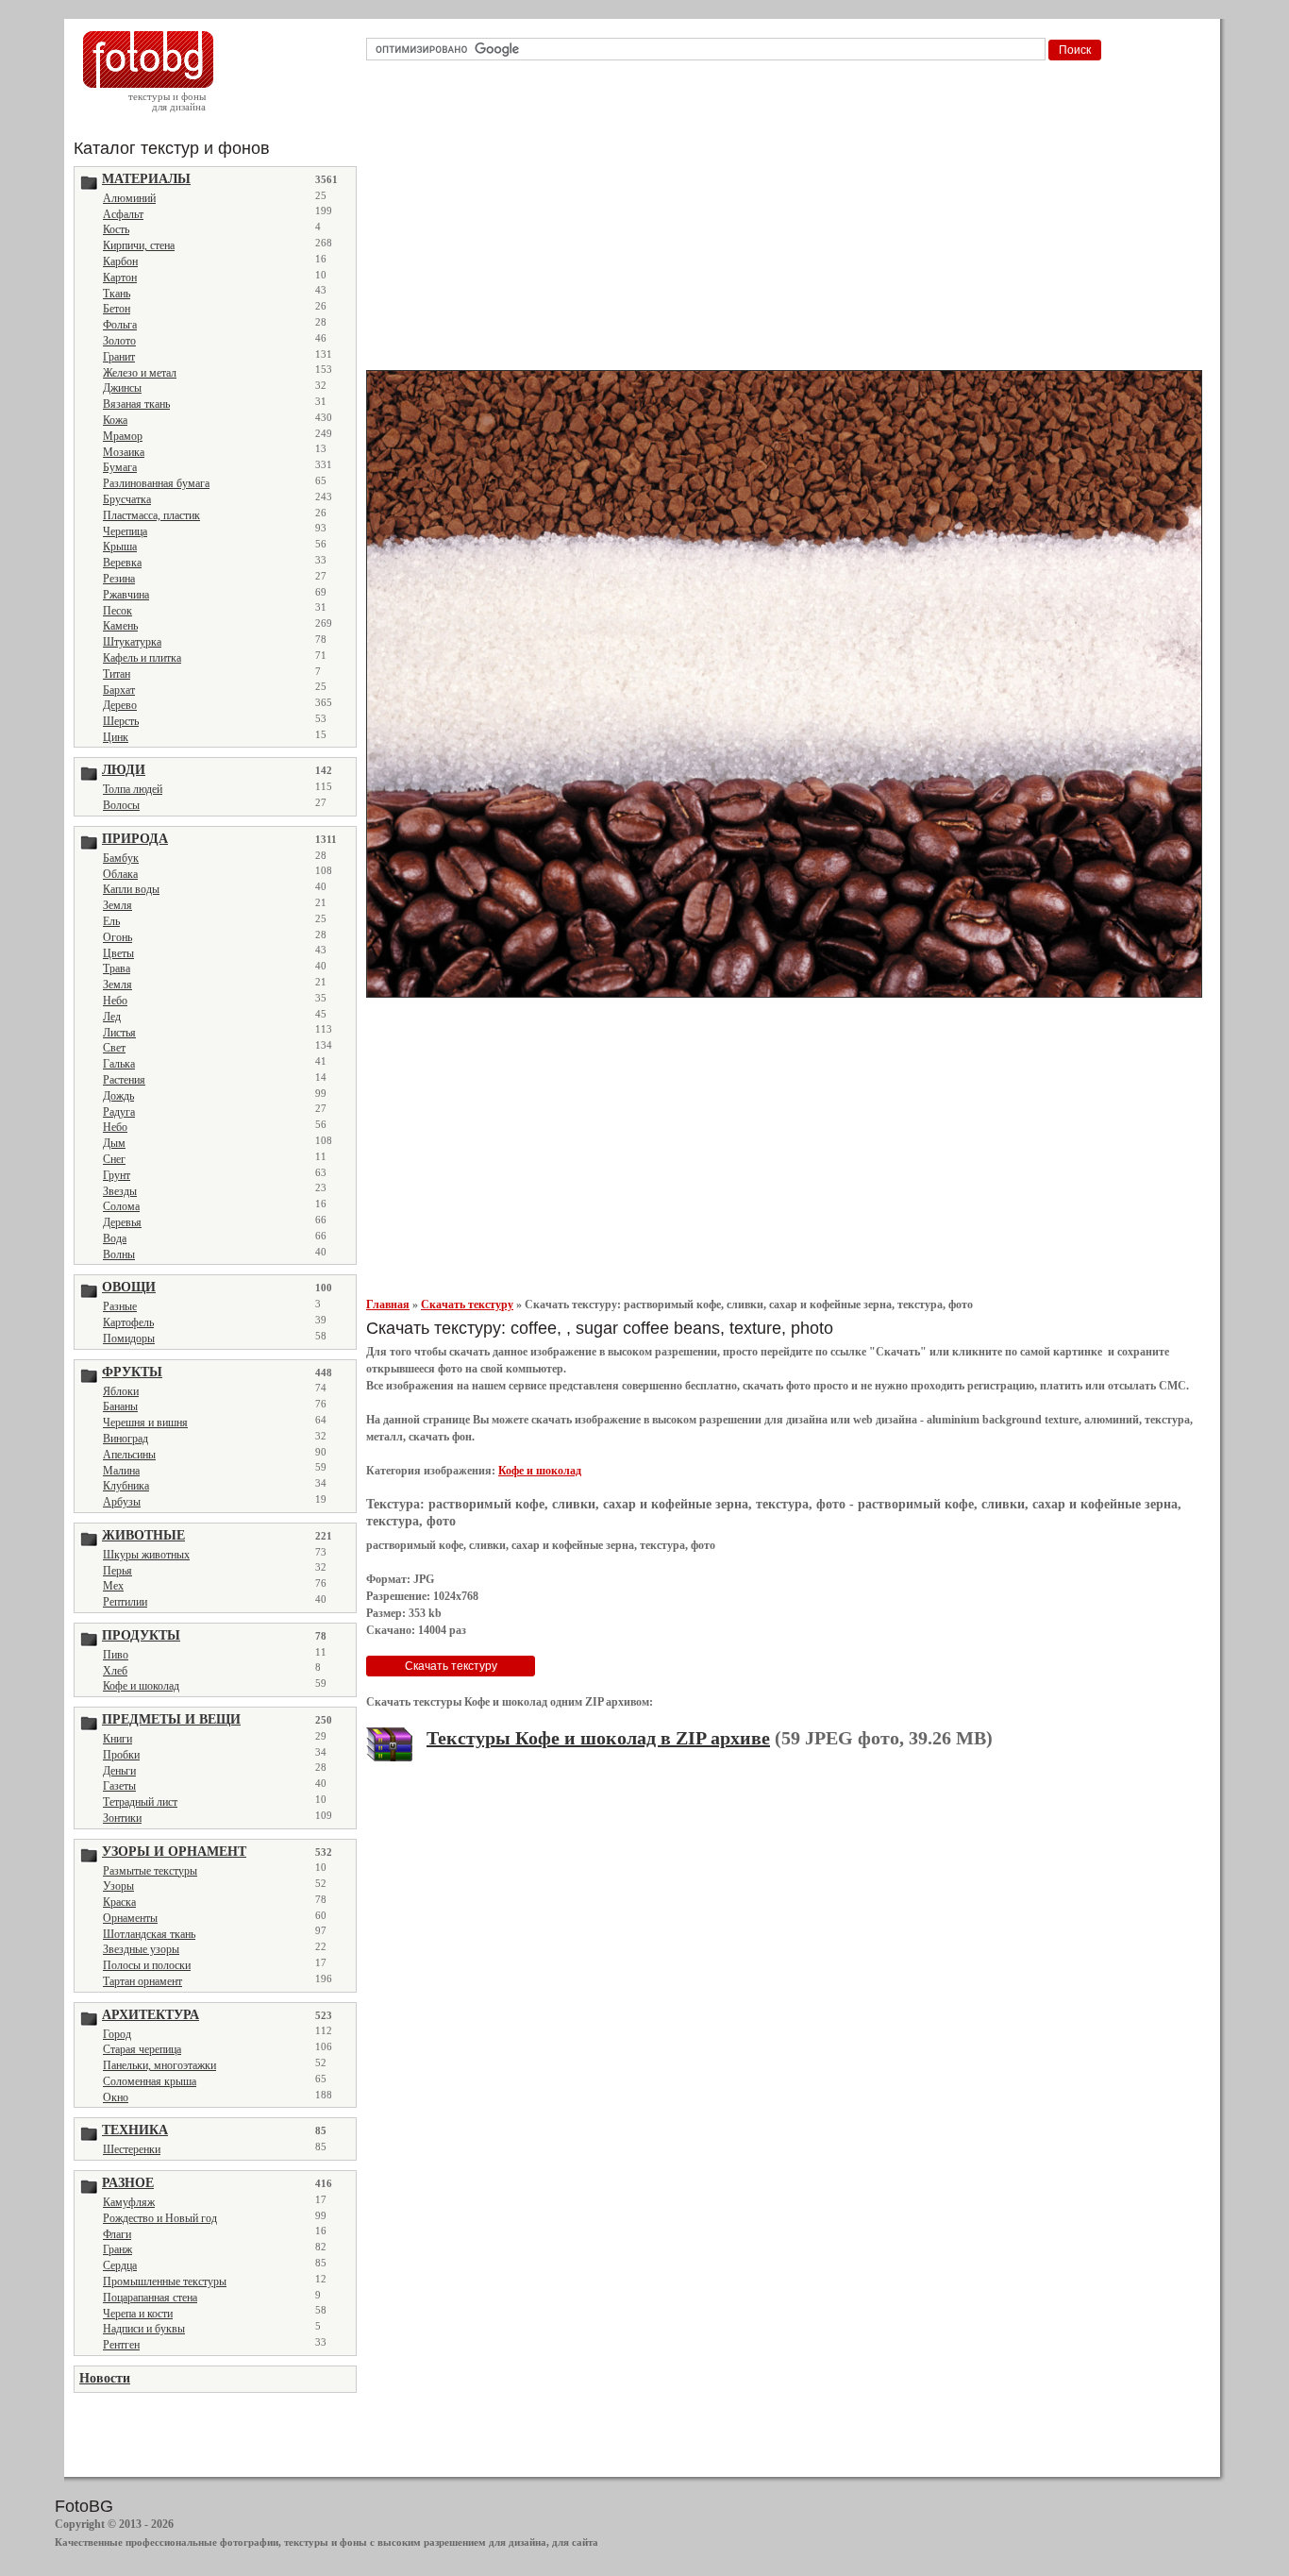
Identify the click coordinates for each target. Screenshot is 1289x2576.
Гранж (117, 2249)
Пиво (116, 1655)
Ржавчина (126, 595)
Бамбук (121, 858)
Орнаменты (130, 1918)
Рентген (121, 2345)
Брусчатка (127, 499)
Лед (112, 1017)
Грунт (117, 1175)
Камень (120, 626)
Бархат (119, 690)
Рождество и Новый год (160, 2218)
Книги (117, 1739)
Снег (114, 1159)
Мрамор (123, 436)
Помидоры (129, 1339)
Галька (119, 1064)
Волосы (121, 805)
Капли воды (131, 889)
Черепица (125, 531)
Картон (120, 278)
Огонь (117, 937)
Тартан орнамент (142, 1981)
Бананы (120, 1406)
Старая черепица (142, 2049)
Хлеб (115, 1671)
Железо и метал (140, 373)
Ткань (117, 294)
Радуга (119, 1112)
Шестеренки (132, 2149)
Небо (115, 1001)
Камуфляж (129, 2202)
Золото (119, 341)
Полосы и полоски (147, 1965)
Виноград (126, 1439)
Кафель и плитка (142, 658)
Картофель (128, 1322)
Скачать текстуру (467, 1305)
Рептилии (125, 1602)
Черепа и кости (138, 2314)
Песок (117, 611)
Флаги (117, 2234)
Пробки (121, 1755)
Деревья (122, 1222)
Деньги (119, 1771)
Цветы (118, 953)
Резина (119, 579)
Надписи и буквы (144, 2329)
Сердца (120, 2265)
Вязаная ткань (136, 404)
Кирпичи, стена (139, 245)
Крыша (120, 547)
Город (117, 2034)
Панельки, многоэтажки (159, 2065)
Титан (117, 674)
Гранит (119, 357)
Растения (124, 1080)
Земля (117, 905)
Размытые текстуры (150, 1871)
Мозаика (124, 452)
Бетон (117, 309)
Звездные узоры (141, 1949)
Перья (117, 1571)
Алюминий (129, 198)
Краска (119, 1902)
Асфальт (123, 214)
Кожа (115, 420)
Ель (111, 921)
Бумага (120, 467)
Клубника (126, 1486)
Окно (116, 2097)
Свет (114, 1048)
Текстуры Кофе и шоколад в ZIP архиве (598, 1738)
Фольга (120, 325)
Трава (117, 968)
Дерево (120, 705)
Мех (113, 1586)
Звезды (120, 1191)
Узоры (118, 1886)
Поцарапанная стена (150, 2298)
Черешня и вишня (145, 1423)
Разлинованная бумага (156, 483)
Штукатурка (132, 642)
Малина (121, 1471)
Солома (121, 1206)
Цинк (116, 737)
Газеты (119, 1786)
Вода (115, 1238)
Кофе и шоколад (141, 1686)
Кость (116, 229)
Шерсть (121, 721)
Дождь (118, 1096)
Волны (119, 1254)
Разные (120, 1306)
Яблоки (121, 1391)
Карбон (120, 261)
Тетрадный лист (140, 1802)
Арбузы (122, 1502)
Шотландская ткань (149, 1934)
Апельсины (129, 1455)
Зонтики (122, 1818)
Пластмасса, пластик (151, 515)
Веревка (122, 563)
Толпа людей (133, 789)
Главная (388, 1305)
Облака (120, 874)
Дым (114, 1143)
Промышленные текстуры (165, 2281)
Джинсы (122, 388)
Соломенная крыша (150, 2081)
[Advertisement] (787, 221)
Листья (119, 1033)
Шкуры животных (146, 1555)
